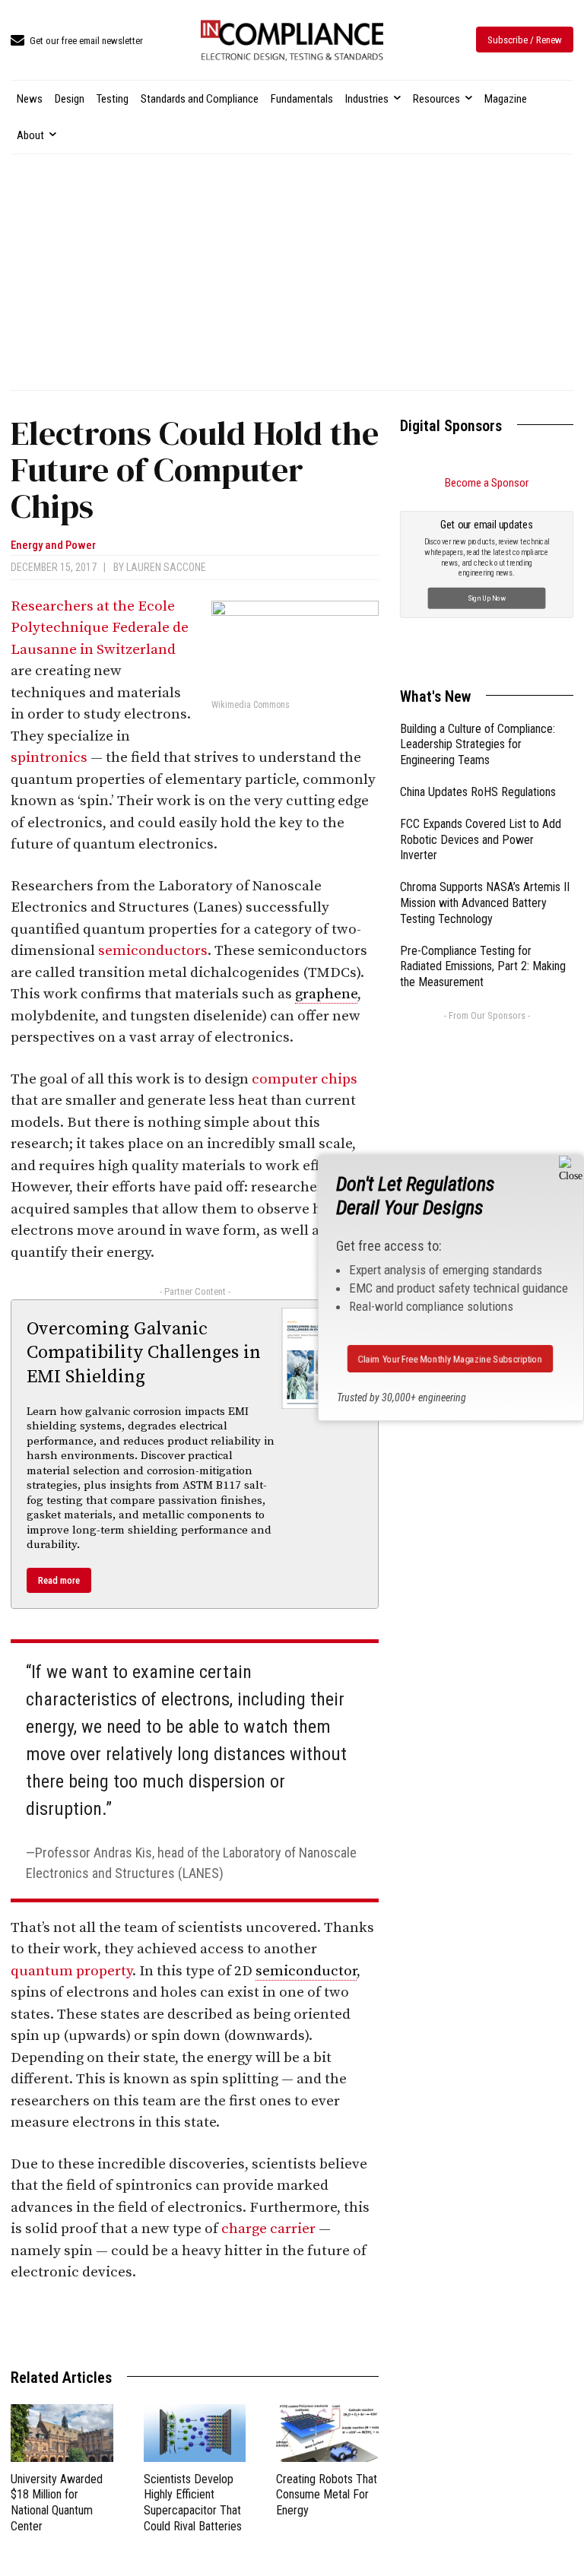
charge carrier (268, 2229)
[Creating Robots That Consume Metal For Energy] (327, 2433)
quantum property (71, 1971)
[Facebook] (222, 2324)
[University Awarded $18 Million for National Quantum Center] (62, 2433)
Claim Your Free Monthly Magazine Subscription (450, 1358)
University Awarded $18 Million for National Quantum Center (57, 2503)
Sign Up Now (487, 597)
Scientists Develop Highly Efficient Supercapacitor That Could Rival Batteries (193, 2503)
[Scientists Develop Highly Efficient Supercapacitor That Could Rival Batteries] (195, 2433)
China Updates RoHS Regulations (478, 792)
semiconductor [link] (306, 1971)
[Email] (257, 2324)
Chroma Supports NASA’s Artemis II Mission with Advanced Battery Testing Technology (485, 903)
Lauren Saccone (166, 567)
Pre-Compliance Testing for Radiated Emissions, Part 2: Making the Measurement (483, 967)
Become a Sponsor (487, 483)
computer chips (305, 1079)
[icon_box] (77, 41)
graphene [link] (326, 994)
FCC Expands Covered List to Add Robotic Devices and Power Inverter (481, 840)
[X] (187, 2324)
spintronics (49, 758)
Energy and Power (53, 546)
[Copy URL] (327, 2324)
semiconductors (153, 951)
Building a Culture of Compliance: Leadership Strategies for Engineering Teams (478, 745)
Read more (59, 1580)
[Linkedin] (152, 2324)
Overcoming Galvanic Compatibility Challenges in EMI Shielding (144, 1353)
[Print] (292, 2324)
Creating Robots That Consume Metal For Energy (327, 2495)
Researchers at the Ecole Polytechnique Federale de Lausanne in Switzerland (100, 628)
